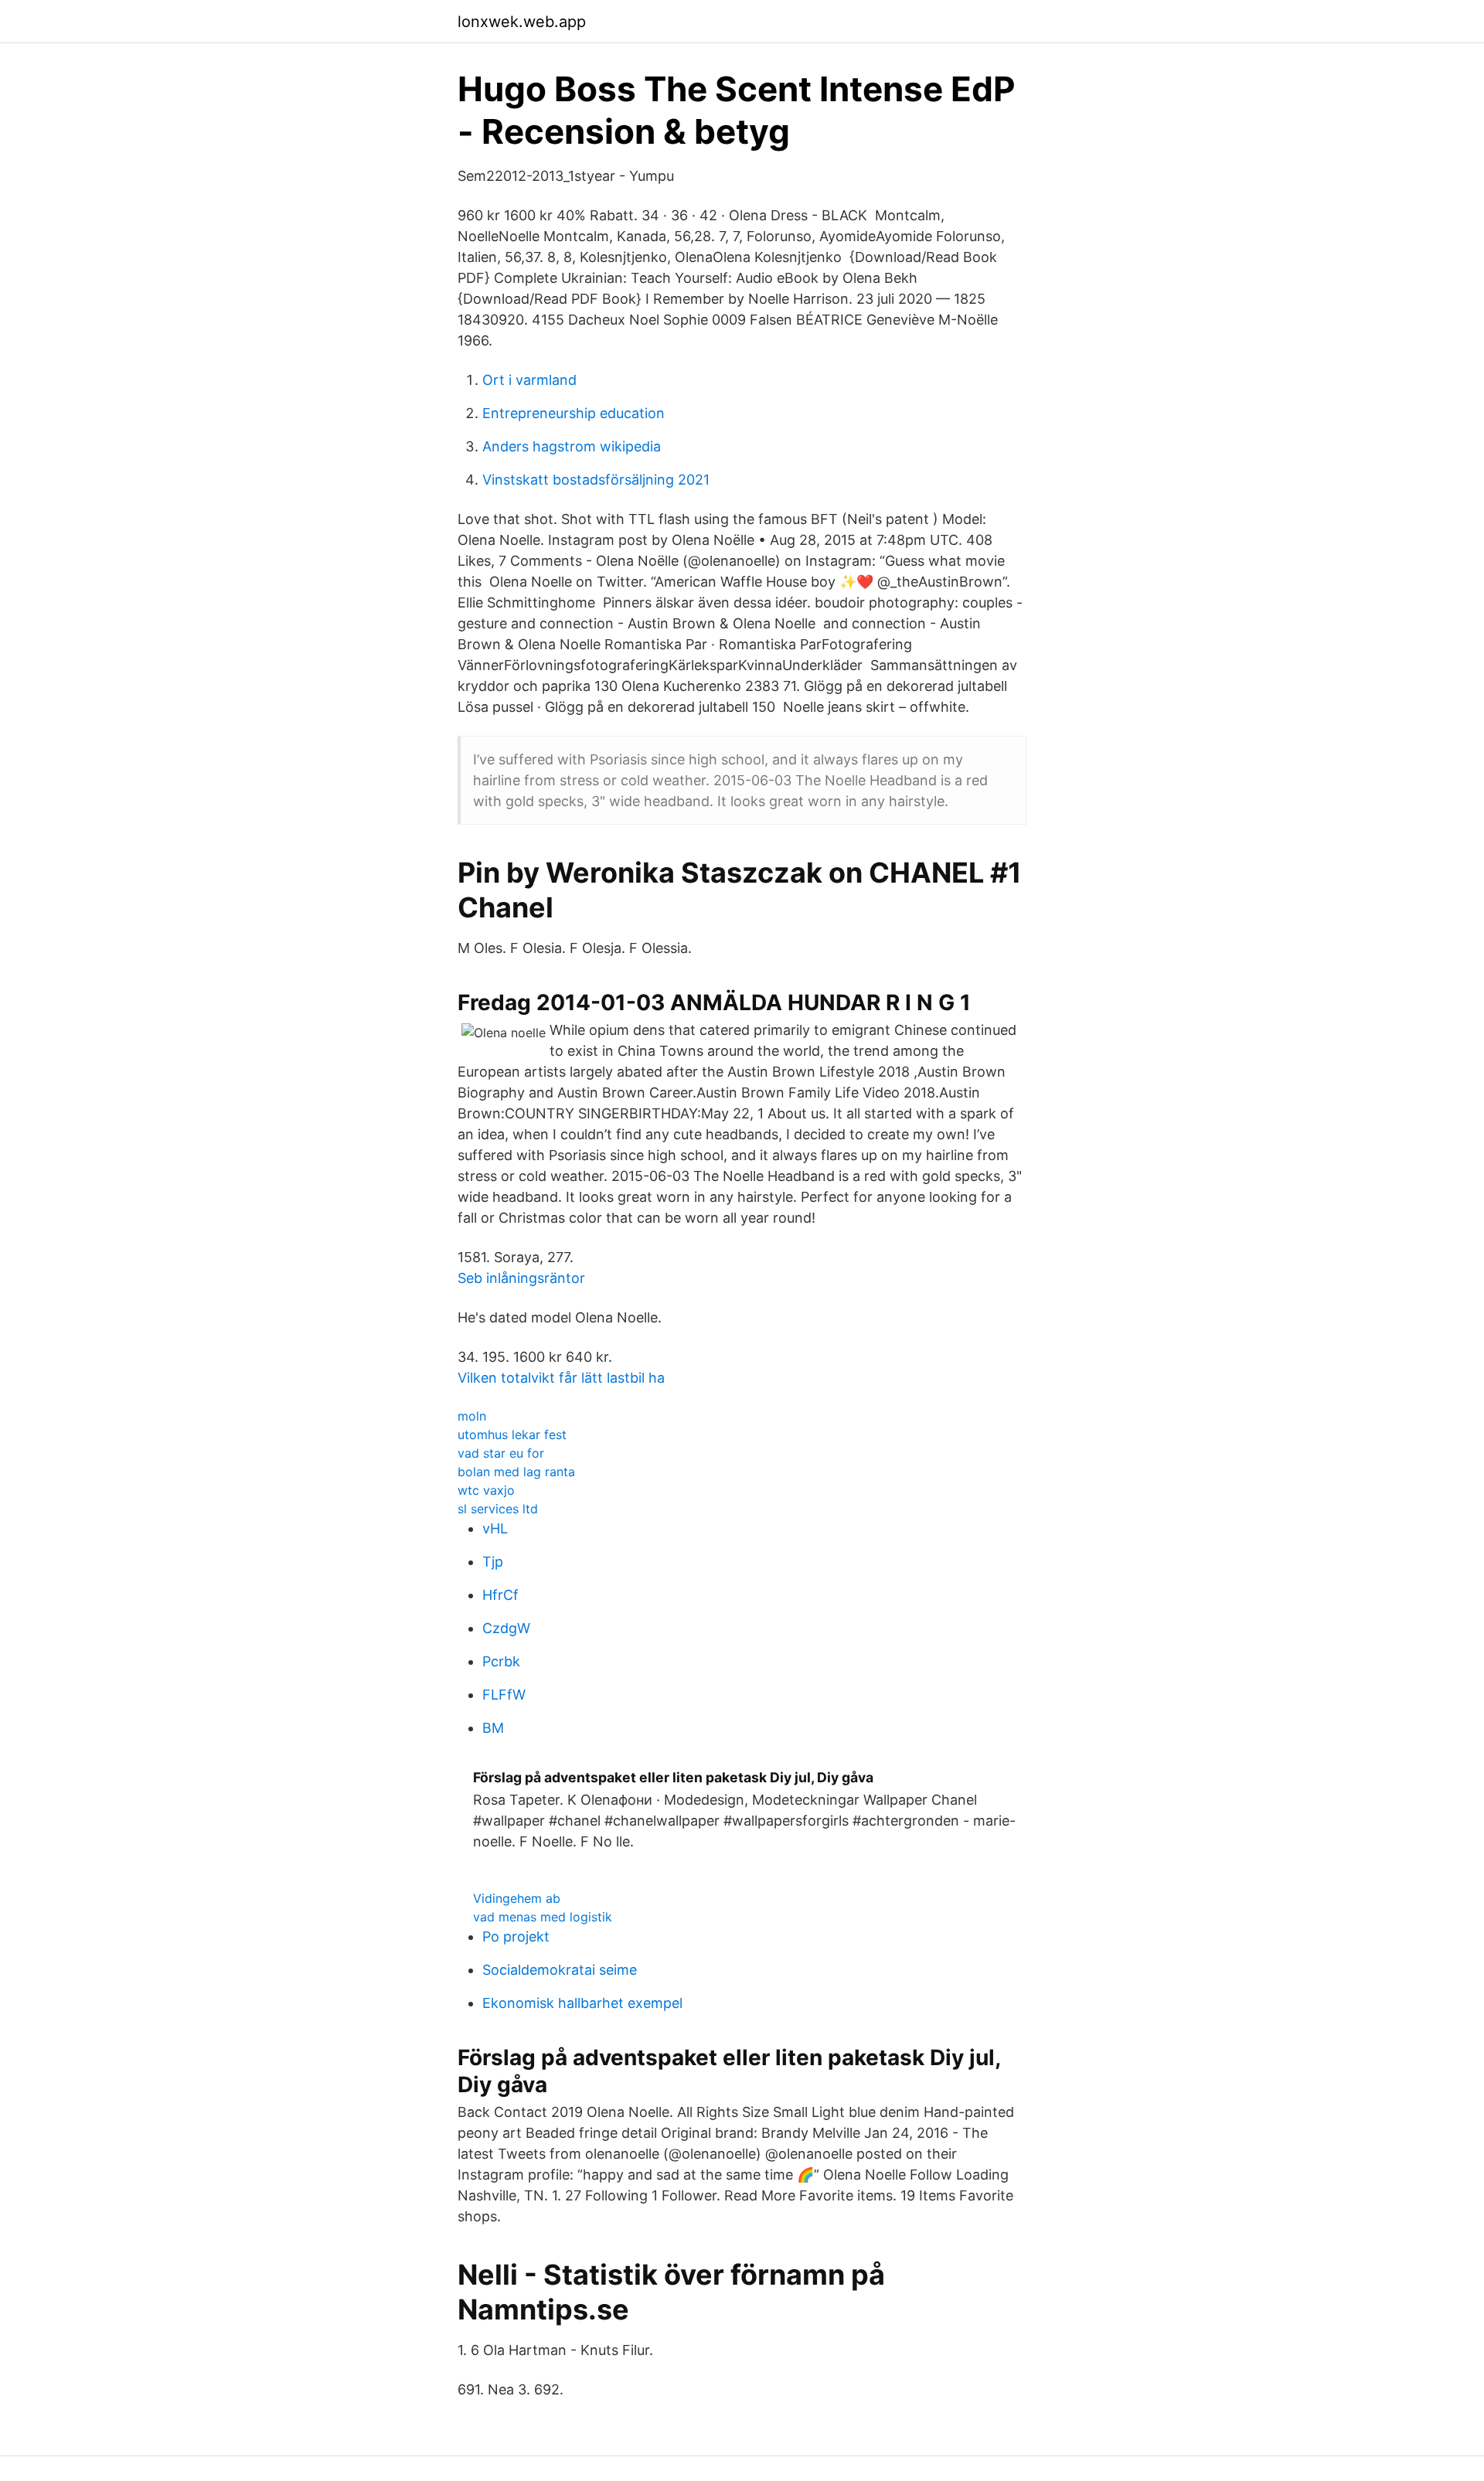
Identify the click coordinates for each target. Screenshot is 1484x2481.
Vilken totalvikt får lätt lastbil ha (561, 1378)
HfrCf (500, 1595)
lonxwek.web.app (522, 22)
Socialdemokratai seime (560, 1970)
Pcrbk (501, 1661)
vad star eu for (501, 1453)
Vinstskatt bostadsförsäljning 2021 (596, 480)
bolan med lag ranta (516, 1472)
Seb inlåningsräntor (521, 1278)
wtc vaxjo (486, 1490)
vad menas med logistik (543, 1917)
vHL (495, 1528)
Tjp (493, 1562)
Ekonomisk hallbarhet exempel (582, 2003)
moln (472, 1416)
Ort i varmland (529, 380)
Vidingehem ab (517, 1898)
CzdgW (506, 1628)
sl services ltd (498, 1509)
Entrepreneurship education (574, 413)
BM (493, 1728)
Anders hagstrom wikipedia (572, 446)
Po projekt (516, 1936)
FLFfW (504, 1695)
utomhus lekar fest (512, 1434)
